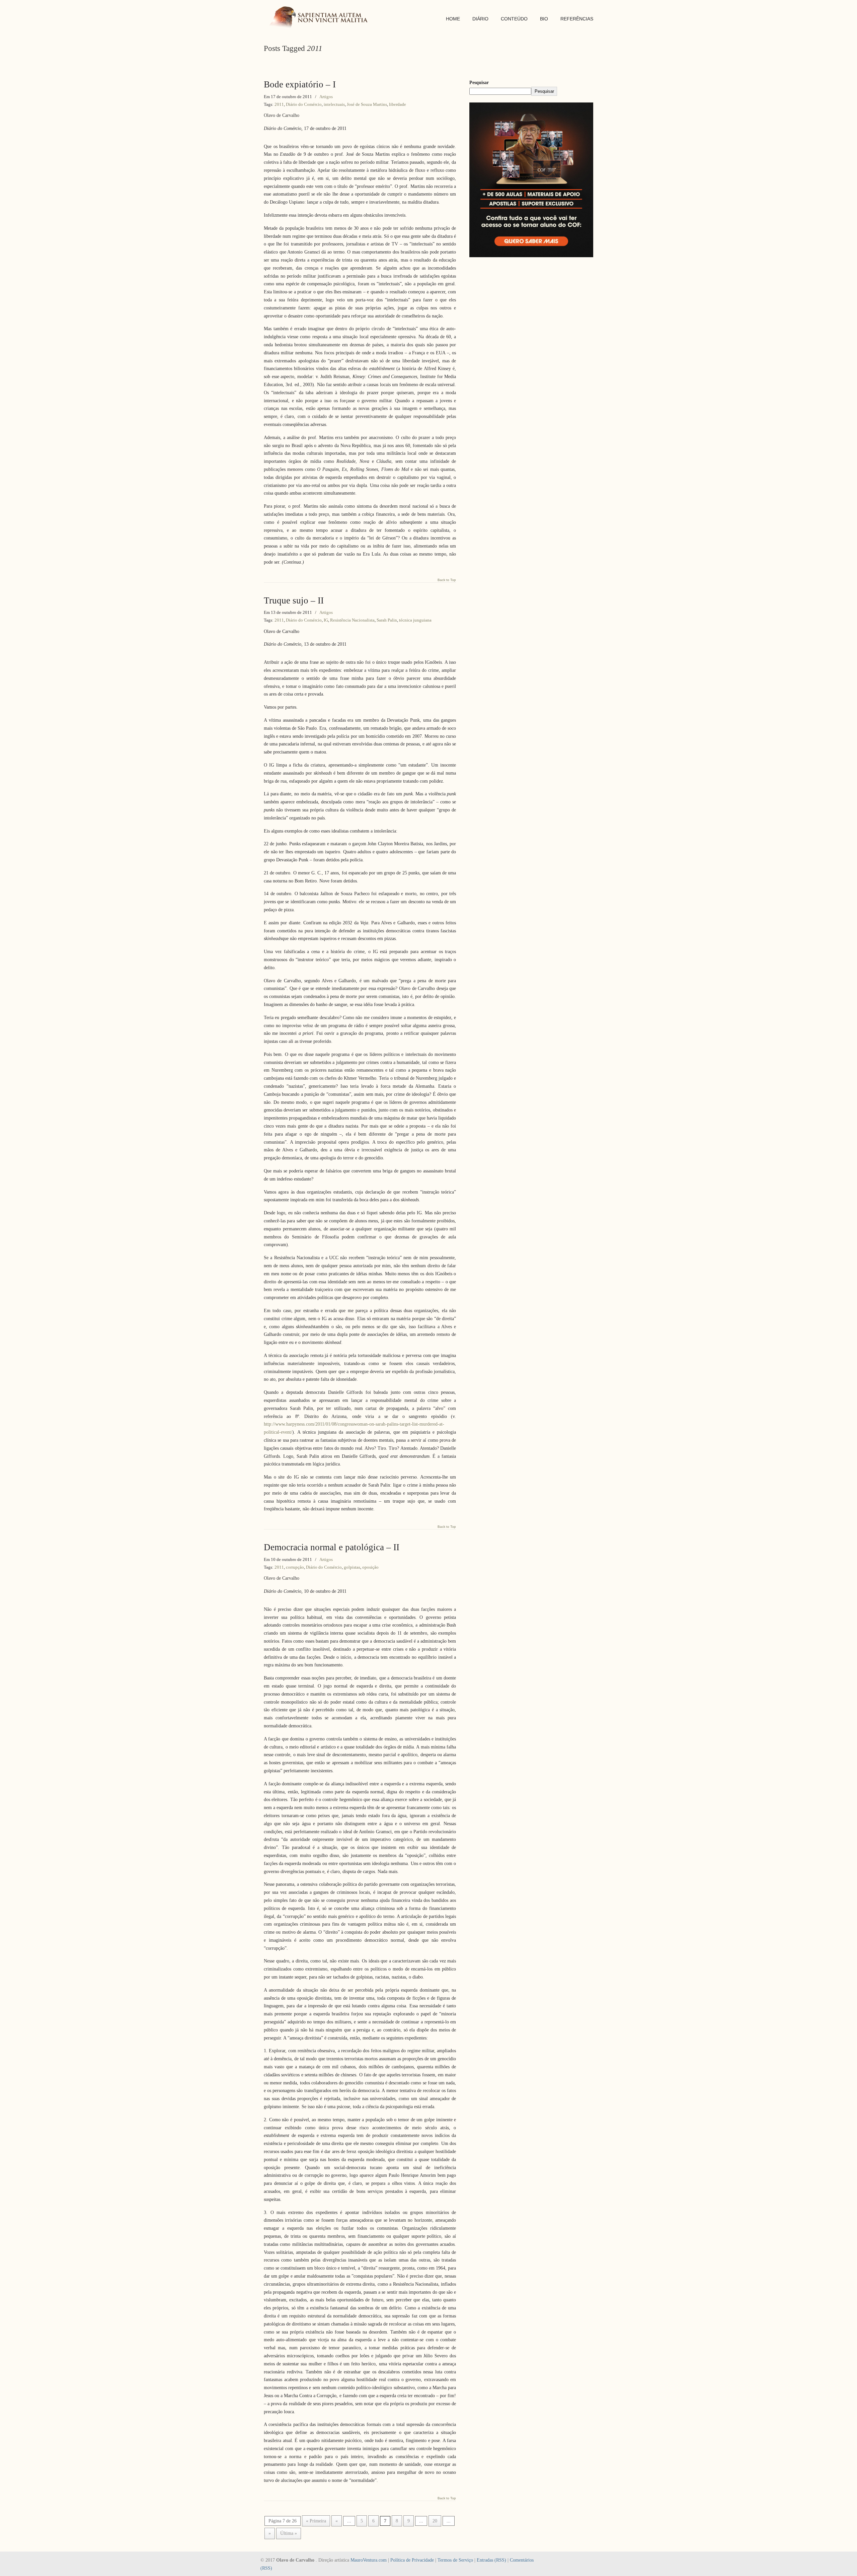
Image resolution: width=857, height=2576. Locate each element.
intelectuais (334, 104)
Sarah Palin (387, 620)
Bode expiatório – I (300, 84)
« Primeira (316, 2521)
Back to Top (447, 580)
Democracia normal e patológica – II (332, 1547)
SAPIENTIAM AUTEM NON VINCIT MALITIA (321, 18)
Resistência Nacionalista (352, 620)
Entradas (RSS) (491, 2560)
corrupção (295, 1567)
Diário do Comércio (304, 104)
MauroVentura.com (369, 2560)
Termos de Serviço (455, 2560)
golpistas (352, 1567)
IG (326, 620)
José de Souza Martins (367, 104)
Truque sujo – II (294, 600)
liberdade (398, 104)
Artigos (326, 97)
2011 (279, 104)
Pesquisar (479, 83)
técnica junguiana (415, 620)
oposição (370, 1567)
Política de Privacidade (412, 2560)
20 (435, 2521)
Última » (289, 2533)
